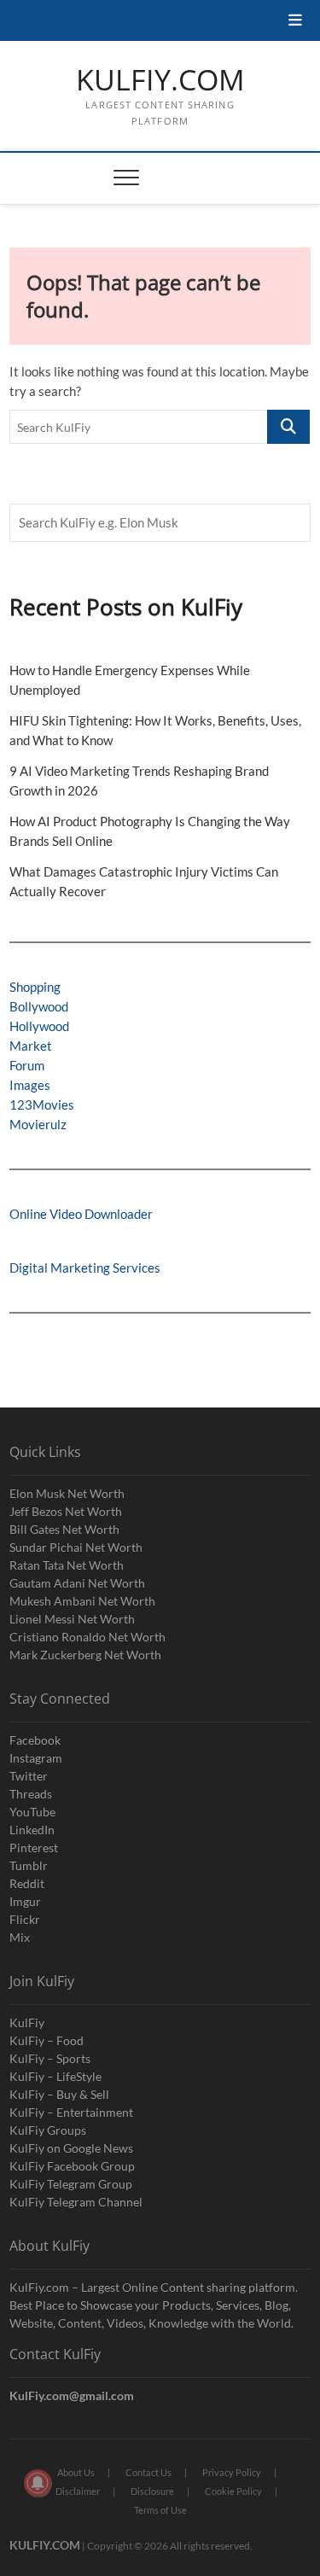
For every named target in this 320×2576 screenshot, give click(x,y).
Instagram (36, 1758)
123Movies (42, 1104)
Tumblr (29, 1865)
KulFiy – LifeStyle (55, 2076)
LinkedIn (32, 1830)
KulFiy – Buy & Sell (59, 2094)
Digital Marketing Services (85, 1268)
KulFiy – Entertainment (71, 2112)
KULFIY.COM (160, 80)
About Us (76, 2472)
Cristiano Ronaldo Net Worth (87, 1637)
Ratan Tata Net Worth (67, 1565)
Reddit (27, 1883)
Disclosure (152, 2491)
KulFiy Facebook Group (72, 2166)
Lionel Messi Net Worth (72, 1619)
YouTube (32, 1812)
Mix (20, 1937)
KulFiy (27, 2022)
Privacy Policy (232, 2472)
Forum (27, 1065)
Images (30, 1085)
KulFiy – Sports (50, 2058)
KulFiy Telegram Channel (76, 2202)
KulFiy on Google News (71, 2148)
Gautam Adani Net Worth (77, 1583)
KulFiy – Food (47, 2040)
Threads (31, 1794)
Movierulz (38, 1124)
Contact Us (148, 2472)
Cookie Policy (233, 2491)
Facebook (35, 1740)
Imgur (25, 1901)
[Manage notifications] (38, 2483)
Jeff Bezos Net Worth (66, 1511)
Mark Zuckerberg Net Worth (85, 1655)
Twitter (29, 1776)
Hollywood (39, 1026)
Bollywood (39, 1006)
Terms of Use (160, 2510)
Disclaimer (78, 2491)
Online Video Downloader (81, 1214)
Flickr (25, 1919)
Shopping (35, 987)
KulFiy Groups (48, 2130)
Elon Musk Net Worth (67, 1493)
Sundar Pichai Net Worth (76, 1547)
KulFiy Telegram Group (71, 2184)
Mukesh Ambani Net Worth (82, 1601)
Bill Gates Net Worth (64, 1529)
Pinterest (34, 1847)
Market (31, 1046)
